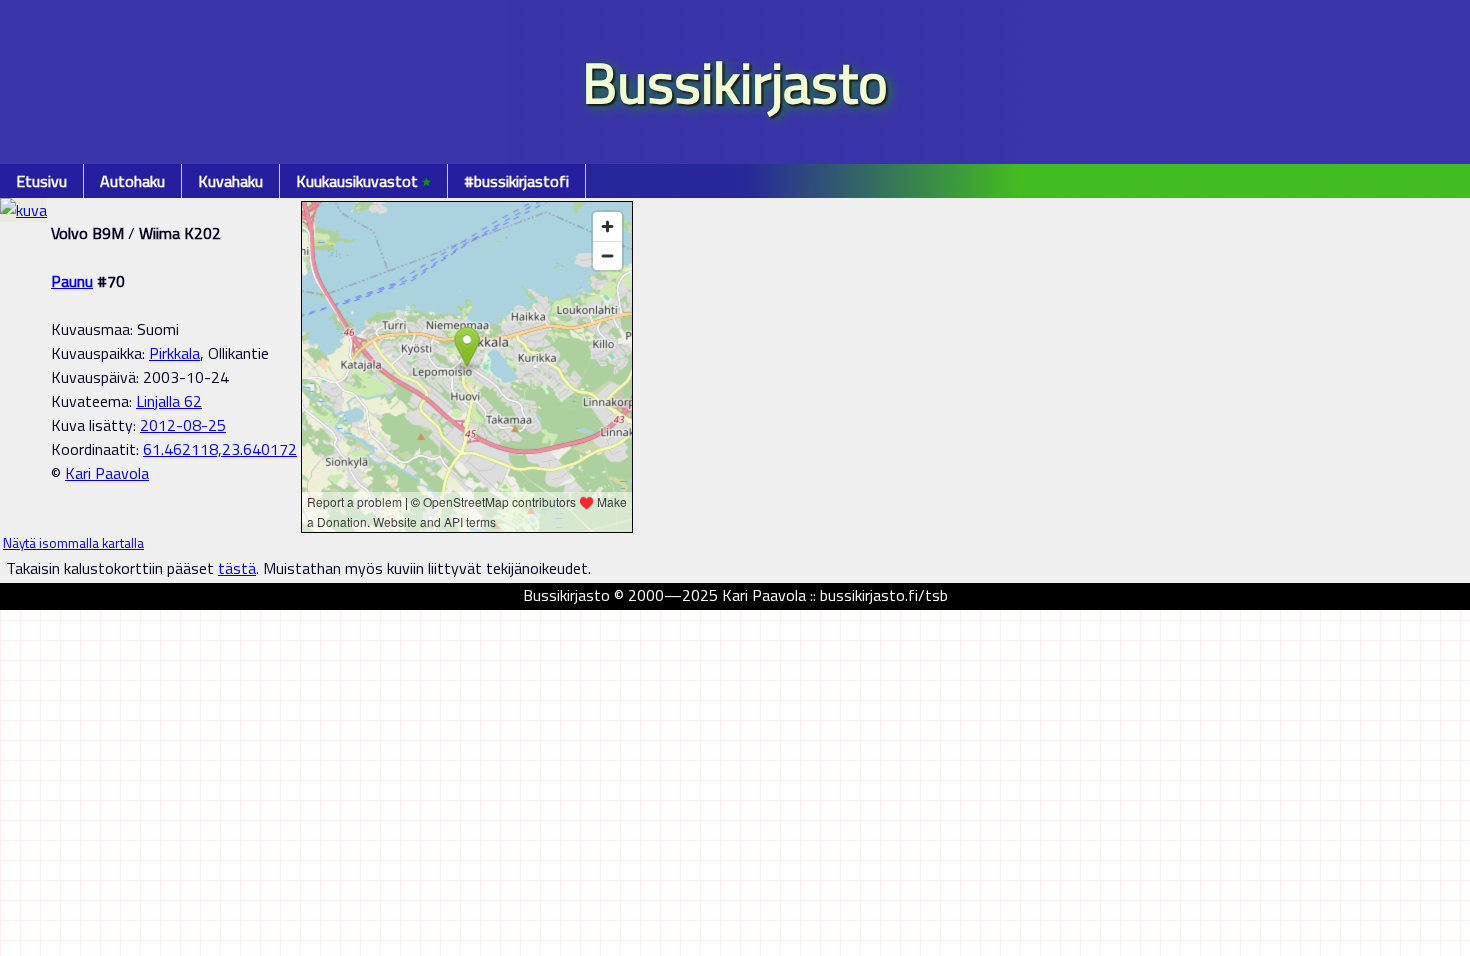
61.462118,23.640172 (220, 449)
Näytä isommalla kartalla (73, 543)
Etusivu (41, 181)
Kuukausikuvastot (363, 181)
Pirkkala (174, 353)
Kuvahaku (230, 181)
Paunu (72, 281)
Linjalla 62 (169, 401)
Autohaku (132, 181)
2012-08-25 (183, 425)
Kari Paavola (107, 473)
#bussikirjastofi (516, 181)
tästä (237, 568)
